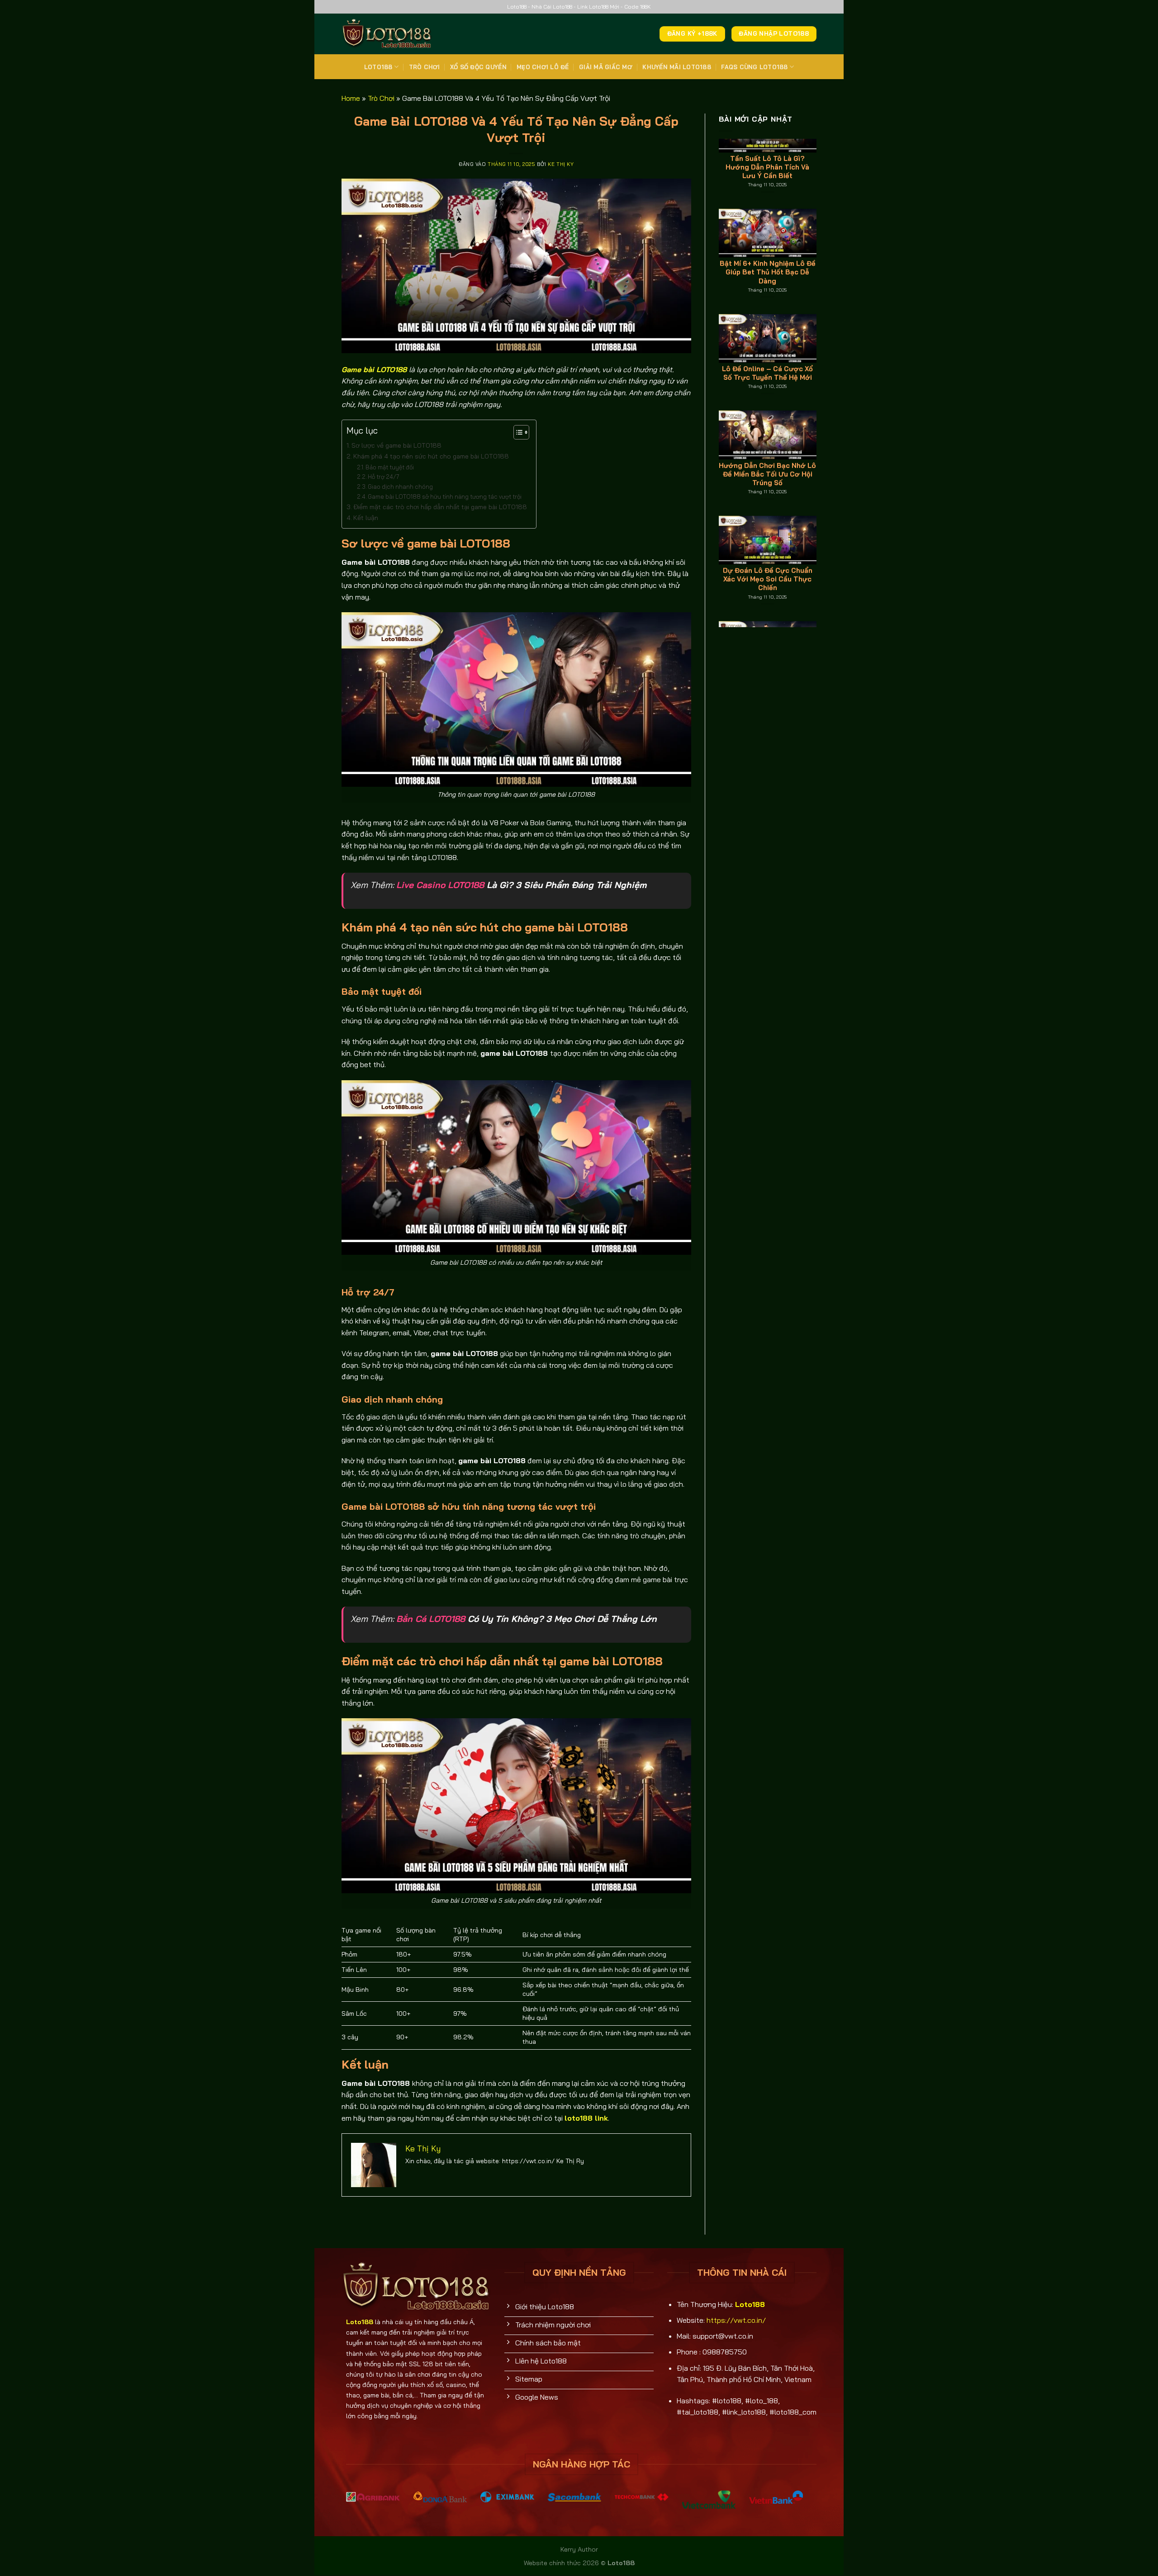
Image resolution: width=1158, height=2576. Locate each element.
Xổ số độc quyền (478, 67)
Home (351, 98)
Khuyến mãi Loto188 (677, 67)
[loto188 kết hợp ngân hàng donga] (440, 2496)
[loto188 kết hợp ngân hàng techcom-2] (642, 2496)
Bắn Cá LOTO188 (431, 1619)
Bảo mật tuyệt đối (390, 467)
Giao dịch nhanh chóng (400, 487)
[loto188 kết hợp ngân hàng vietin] (776, 2497)
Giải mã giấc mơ (606, 67)
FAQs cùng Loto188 (754, 67)
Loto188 (378, 67)
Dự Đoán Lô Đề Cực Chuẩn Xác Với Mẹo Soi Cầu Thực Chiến (768, 448)
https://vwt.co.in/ (736, 2320)
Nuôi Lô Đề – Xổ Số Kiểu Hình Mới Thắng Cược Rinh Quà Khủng (768, 554)
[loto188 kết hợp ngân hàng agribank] (373, 2496)
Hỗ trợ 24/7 (384, 477)
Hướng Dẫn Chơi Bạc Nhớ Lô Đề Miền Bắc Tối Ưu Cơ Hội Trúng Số (767, 343)
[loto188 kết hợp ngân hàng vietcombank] (709, 2500)
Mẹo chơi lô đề (543, 67)
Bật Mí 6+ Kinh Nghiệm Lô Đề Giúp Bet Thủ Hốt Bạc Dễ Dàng (768, 141)
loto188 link (586, 2118)
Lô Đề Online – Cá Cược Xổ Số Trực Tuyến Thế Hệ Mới (767, 242)
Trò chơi (425, 67)
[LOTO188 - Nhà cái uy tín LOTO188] (387, 34)
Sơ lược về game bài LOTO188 (396, 445)
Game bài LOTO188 (374, 369)
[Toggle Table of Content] (517, 432)
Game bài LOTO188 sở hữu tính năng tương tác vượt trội (445, 496)
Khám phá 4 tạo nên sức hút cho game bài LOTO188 (431, 456)
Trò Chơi (381, 98)
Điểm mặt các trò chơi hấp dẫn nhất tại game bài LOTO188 (440, 507)
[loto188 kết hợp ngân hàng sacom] (575, 2496)
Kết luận (366, 518)
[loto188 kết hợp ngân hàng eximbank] (507, 2496)
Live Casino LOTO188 (440, 885)
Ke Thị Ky (561, 164)
